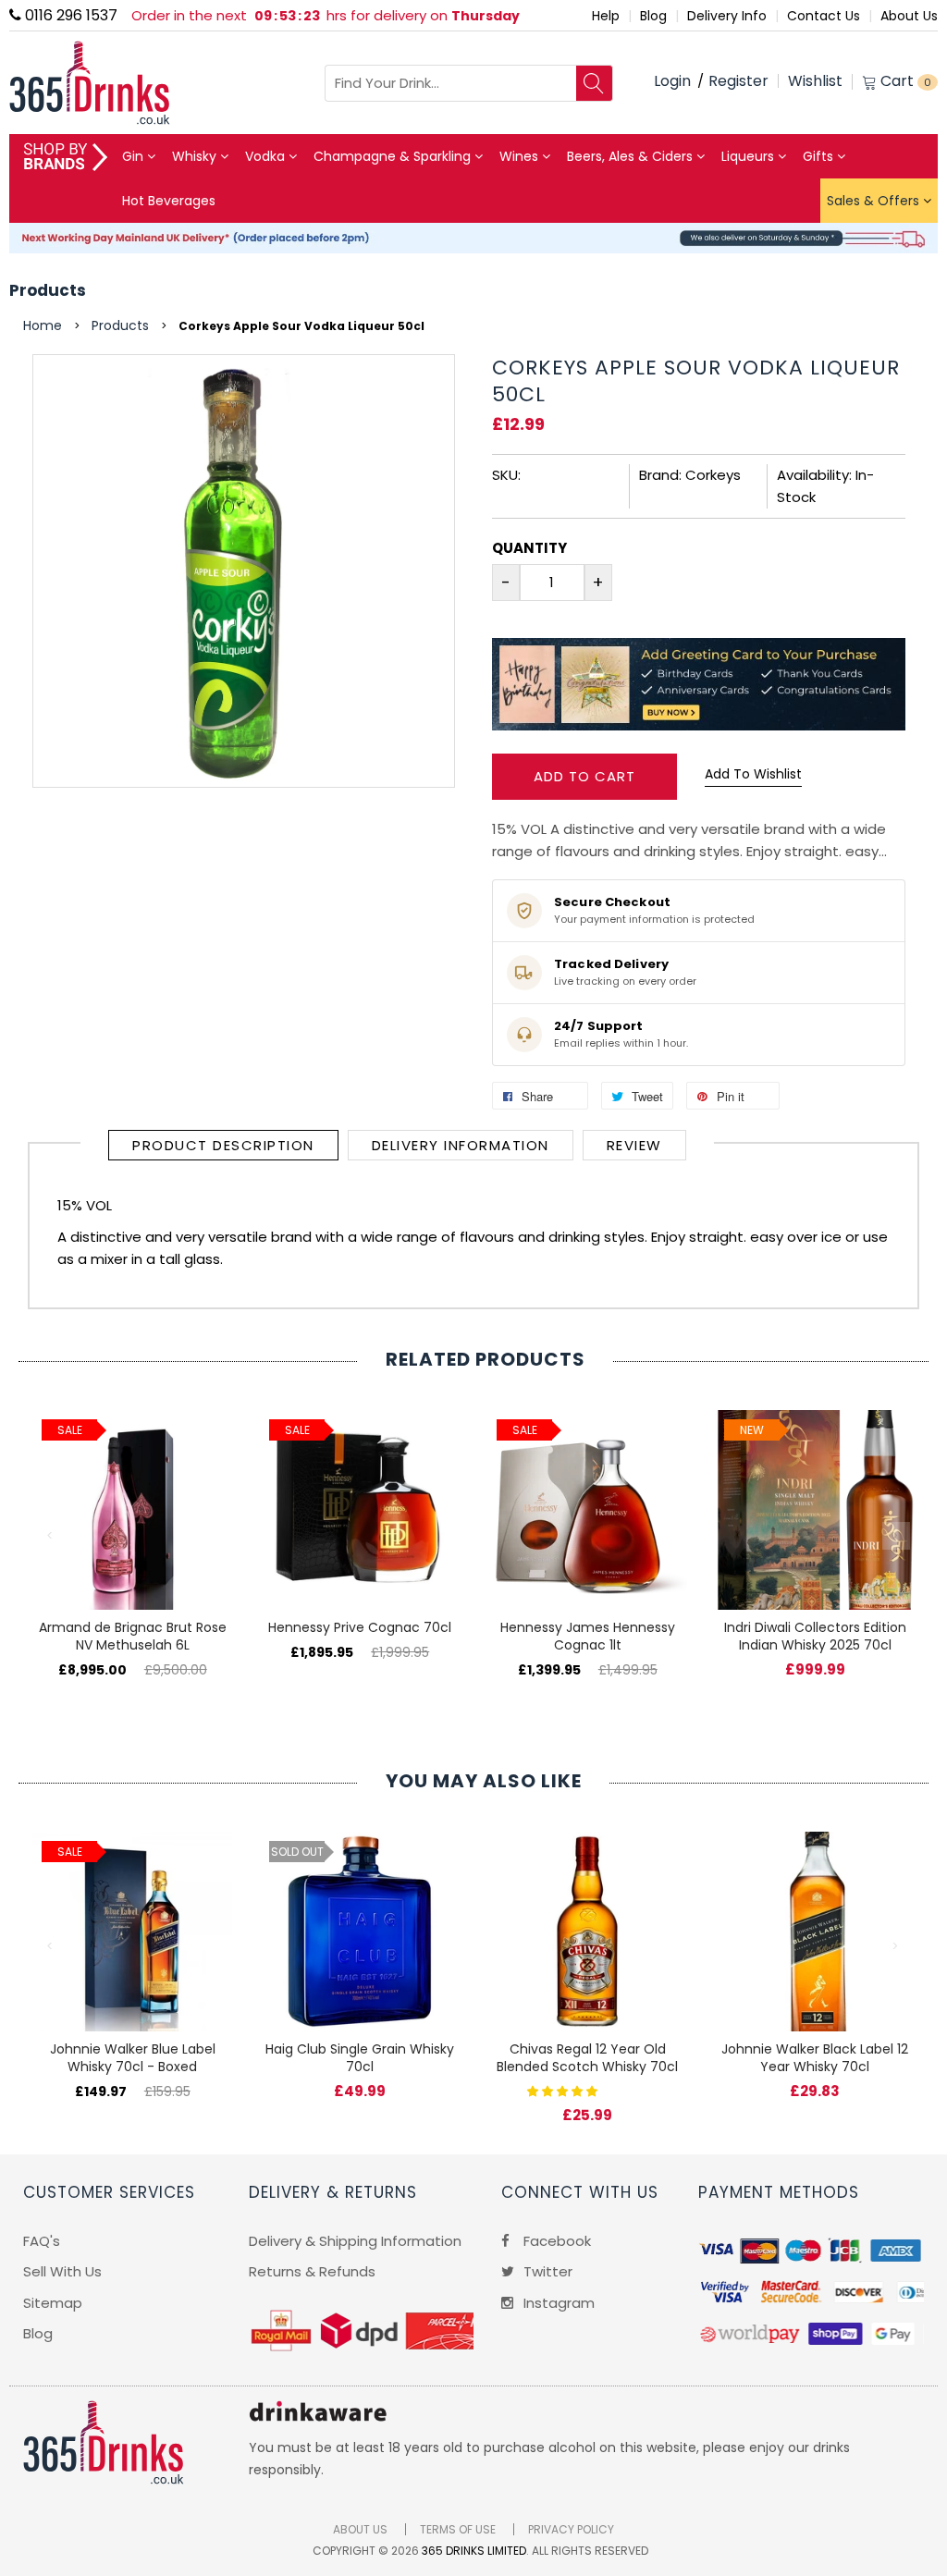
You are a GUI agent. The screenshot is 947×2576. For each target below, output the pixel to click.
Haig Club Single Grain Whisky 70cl (360, 2058)
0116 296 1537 (69, 15)
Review (634, 1145)
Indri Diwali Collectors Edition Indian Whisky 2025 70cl (815, 1636)
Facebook (555, 2241)
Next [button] (896, 1536)
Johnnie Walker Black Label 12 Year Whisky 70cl (815, 2058)
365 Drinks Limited (474, 2551)
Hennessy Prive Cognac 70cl (360, 1627)
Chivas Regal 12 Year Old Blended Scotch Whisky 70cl (587, 2058)
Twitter (546, 2271)
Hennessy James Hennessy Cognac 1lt (588, 1636)
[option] (132, 1525)
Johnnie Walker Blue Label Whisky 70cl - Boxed (133, 2058)
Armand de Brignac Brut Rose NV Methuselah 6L (133, 1636)
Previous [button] (51, 1536)
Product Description (223, 1145)
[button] (564, 2090)
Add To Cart (584, 776)
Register (738, 81)
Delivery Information (461, 1145)
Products (48, 290)
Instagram (557, 2303)
